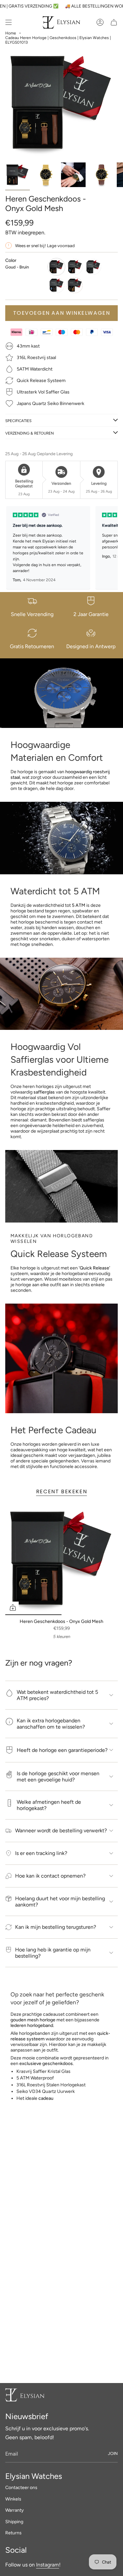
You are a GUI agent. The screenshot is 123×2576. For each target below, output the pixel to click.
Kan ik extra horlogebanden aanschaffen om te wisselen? (51, 1724)
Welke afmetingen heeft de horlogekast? (49, 1805)
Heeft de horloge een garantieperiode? (62, 1750)
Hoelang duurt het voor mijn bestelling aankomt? (60, 1902)
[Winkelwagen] (114, 22)
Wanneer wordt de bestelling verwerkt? (61, 1831)
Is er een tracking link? (41, 1853)
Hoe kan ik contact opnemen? (50, 1876)
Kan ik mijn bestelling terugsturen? (56, 1927)
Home (11, 33)
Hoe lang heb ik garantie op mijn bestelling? (53, 1953)
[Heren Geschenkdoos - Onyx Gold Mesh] (61, 1559)
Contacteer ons (21, 2488)
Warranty (14, 2510)
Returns (13, 2533)
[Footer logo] (25, 2395)
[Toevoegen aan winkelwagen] (13, 1607)
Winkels (13, 2499)
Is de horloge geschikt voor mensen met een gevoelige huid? (58, 1777)
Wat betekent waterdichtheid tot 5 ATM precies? (57, 1695)
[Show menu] (9, 22)
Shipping (14, 2522)
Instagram (48, 2565)
